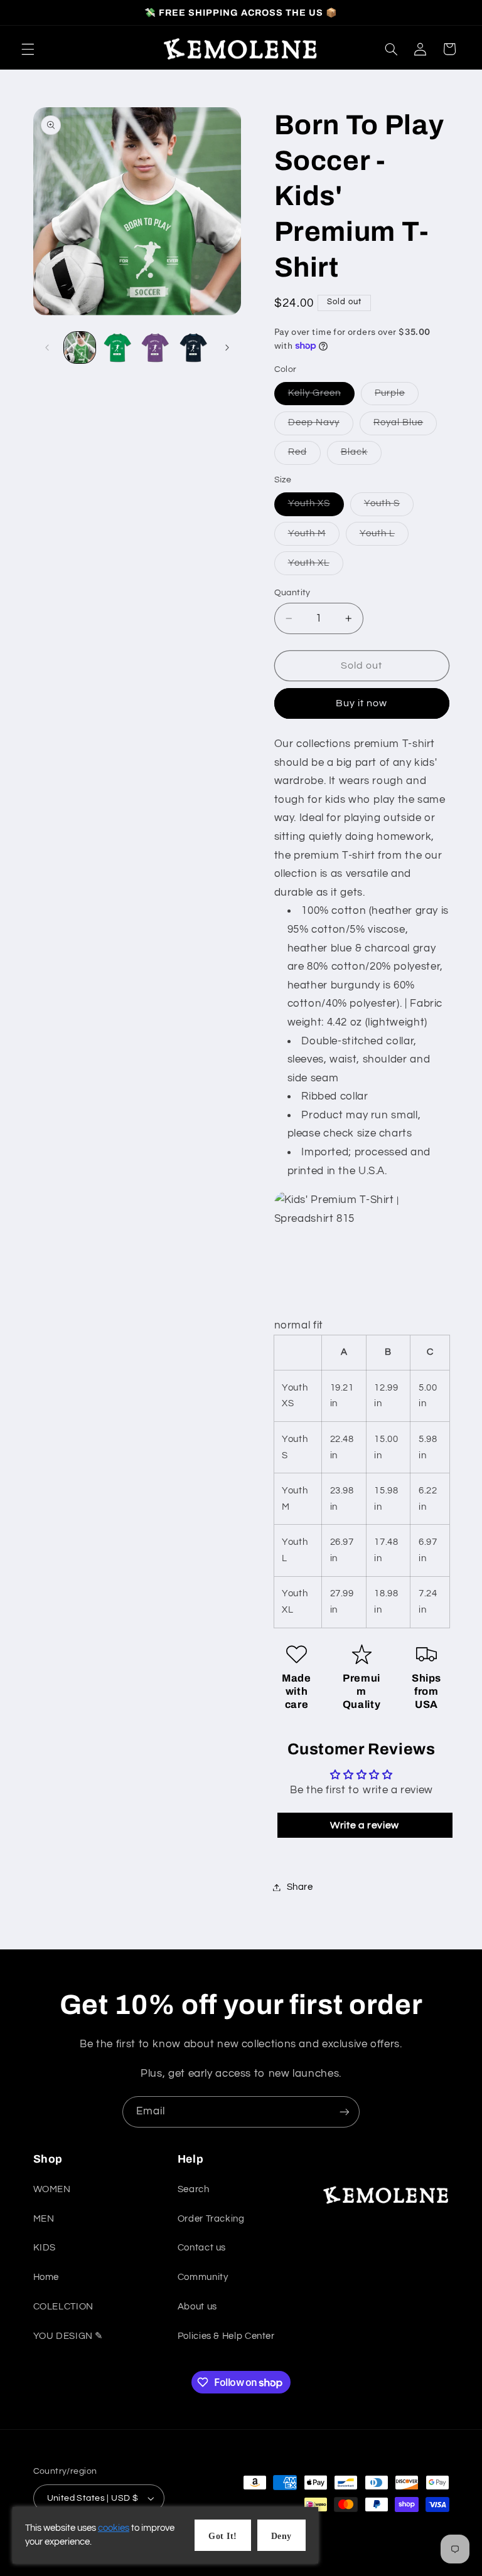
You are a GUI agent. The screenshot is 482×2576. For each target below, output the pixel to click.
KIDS (45, 2248)
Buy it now (362, 703)
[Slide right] (227, 347)
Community (203, 2277)
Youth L (384, 537)
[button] (28, 49)
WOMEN (52, 2189)
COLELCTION (63, 2307)
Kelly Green (322, 396)
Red (304, 455)
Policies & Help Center (226, 2336)
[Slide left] (47, 347)
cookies (114, 2528)
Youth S (389, 507)
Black (361, 455)
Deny (281, 2536)
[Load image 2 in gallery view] (117, 347)
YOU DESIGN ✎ (69, 2336)
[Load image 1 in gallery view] (80, 347)
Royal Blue (405, 426)
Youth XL (316, 566)
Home (46, 2277)
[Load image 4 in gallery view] (193, 347)
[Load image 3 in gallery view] (155, 347)
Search (194, 2189)
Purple (397, 396)
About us (197, 2307)
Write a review (365, 1825)
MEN (44, 2219)
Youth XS (316, 507)
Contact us (202, 2248)
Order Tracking (211, 2219)
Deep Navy (321, 426)
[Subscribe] (345, 2112)
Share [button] (300, 1887)
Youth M (314, 537)
